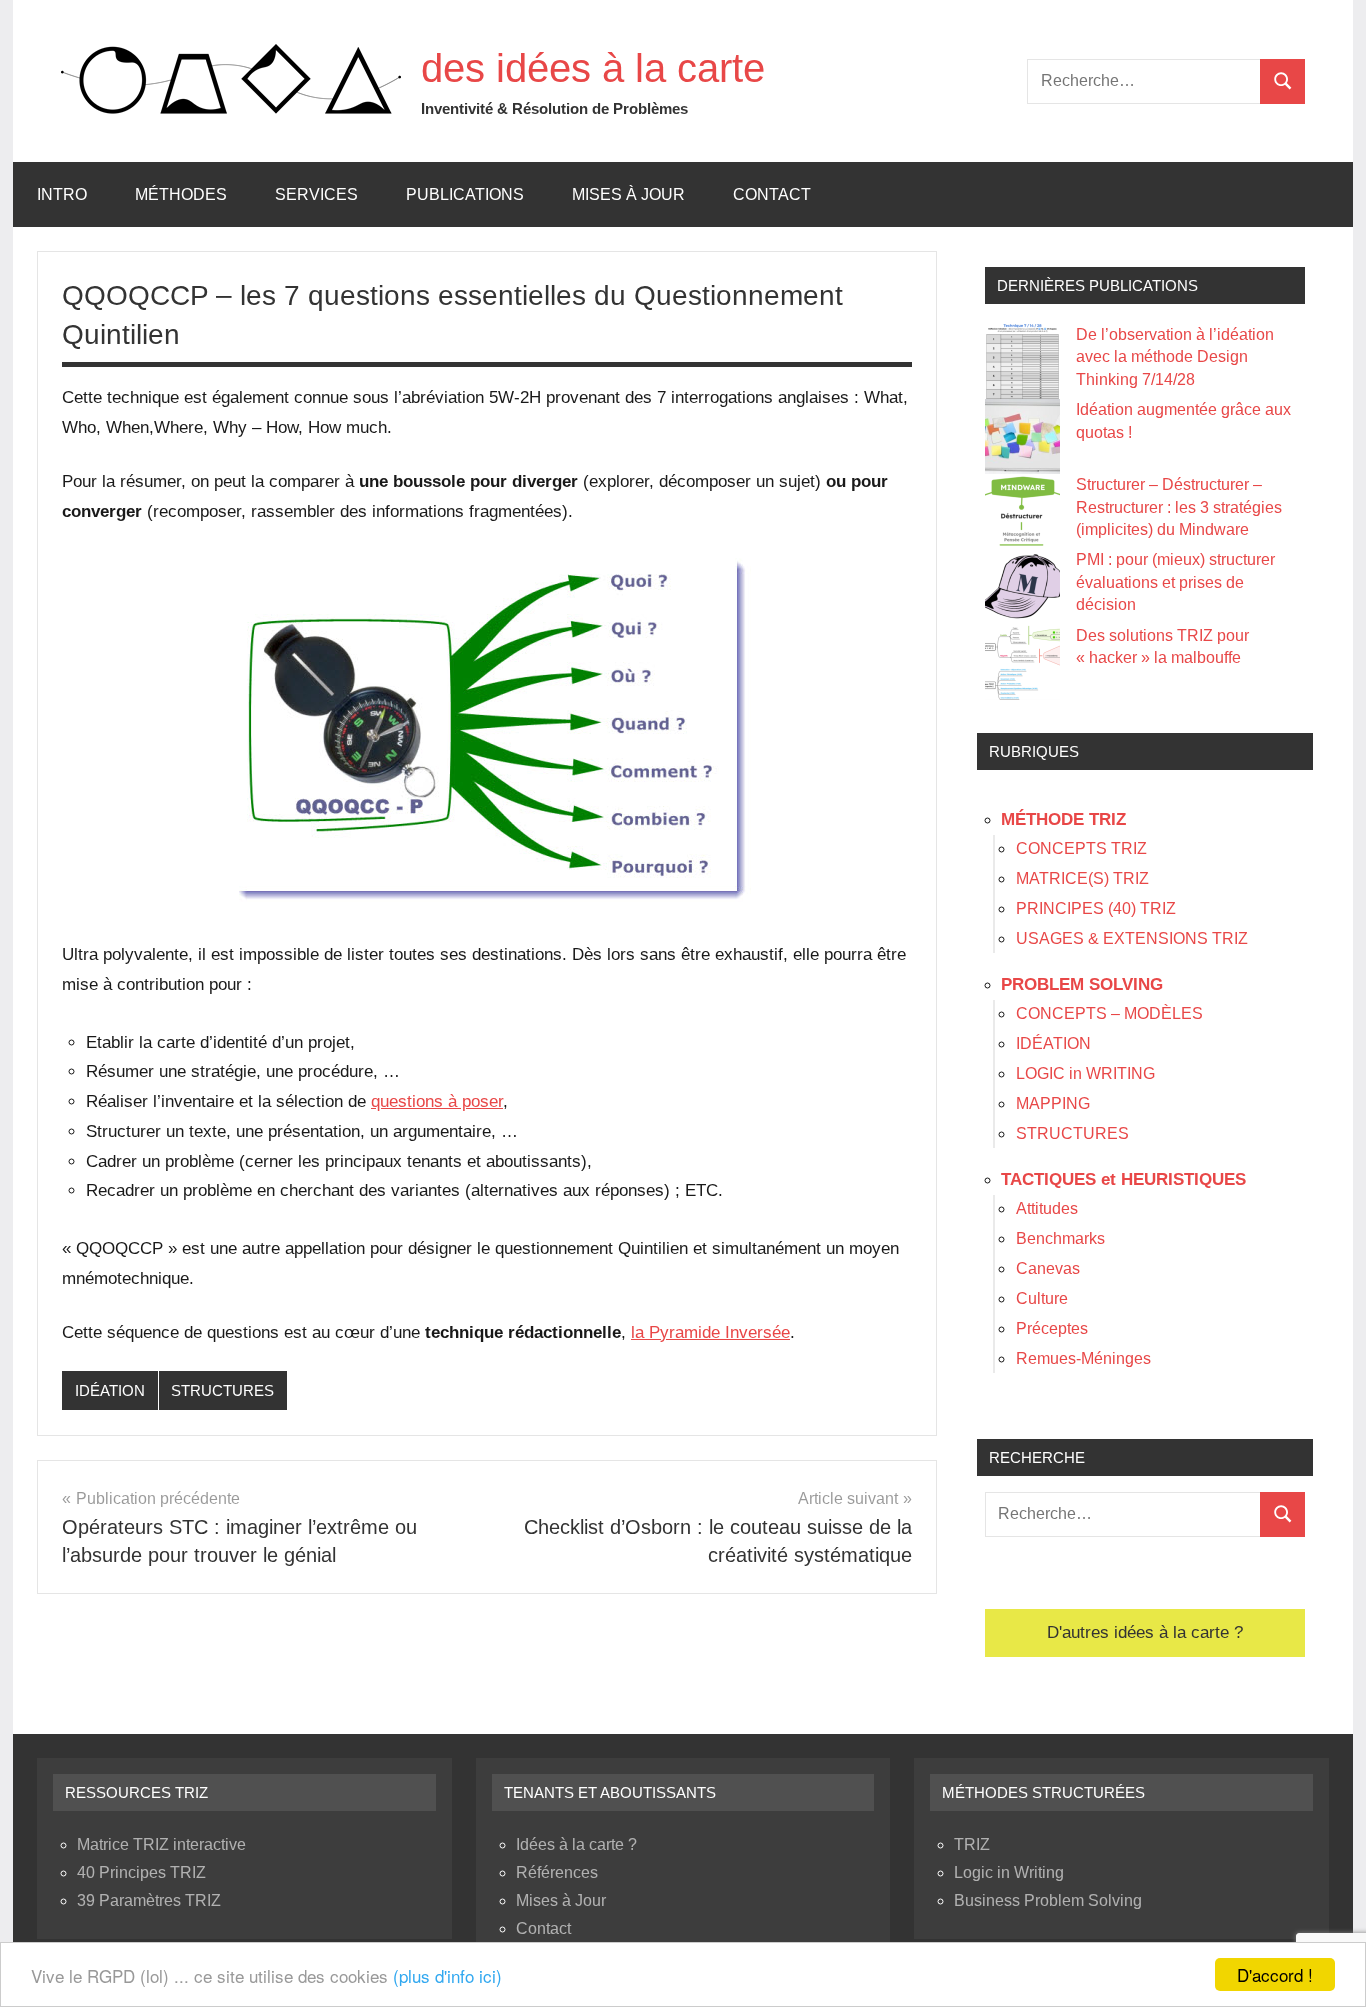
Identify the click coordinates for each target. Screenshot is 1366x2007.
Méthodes (181, 194)
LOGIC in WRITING (1085, 1073)
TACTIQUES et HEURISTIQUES (1123, 1179)
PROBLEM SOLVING (1082, 984)
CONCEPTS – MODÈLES (1109, 1013)
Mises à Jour (628, 194)
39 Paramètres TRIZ (149, 1900)
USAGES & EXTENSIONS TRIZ (1132, 938)
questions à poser (437, 1101)
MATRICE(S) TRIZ (1082, 878)
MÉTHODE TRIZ (1063, 819)
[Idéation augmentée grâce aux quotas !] (1022, 436)
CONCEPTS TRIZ (1081, 848)
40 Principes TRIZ (141, 1872)
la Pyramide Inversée (710, 1332)
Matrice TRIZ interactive (161, 1844)
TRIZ (972, 1844)
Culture (1042, 1298)
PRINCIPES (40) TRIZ (1096, 908)
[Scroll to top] (1325, 1966)
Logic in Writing (1009, 1872)
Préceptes (1052, 1328)
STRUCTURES (222, 1390)
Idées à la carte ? (576, 1844)
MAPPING (1053, 1103)
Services (316, 194)
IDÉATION (110, 1390)
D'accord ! (1275, 1974)
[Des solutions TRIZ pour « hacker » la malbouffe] (1022, 662)
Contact (772, 194)
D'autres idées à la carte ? (1145, 1632)
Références (557, 1872)
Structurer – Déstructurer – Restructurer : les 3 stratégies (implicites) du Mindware (1179, 507)
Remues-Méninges (1083, 1358)
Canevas (1048, 1268)
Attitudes (1047, 1208)
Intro (62, 194)
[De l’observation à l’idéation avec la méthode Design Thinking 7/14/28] (1022, 361)
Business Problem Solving (1048, 1900)
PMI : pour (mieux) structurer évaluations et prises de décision (1175, 582)
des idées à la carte (593, 68)
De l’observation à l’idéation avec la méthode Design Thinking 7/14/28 (1175, 357)
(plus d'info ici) (447, 1975)
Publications (465, 194)
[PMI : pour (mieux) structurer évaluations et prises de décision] (1022, 586)
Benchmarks (1060, 1238)
